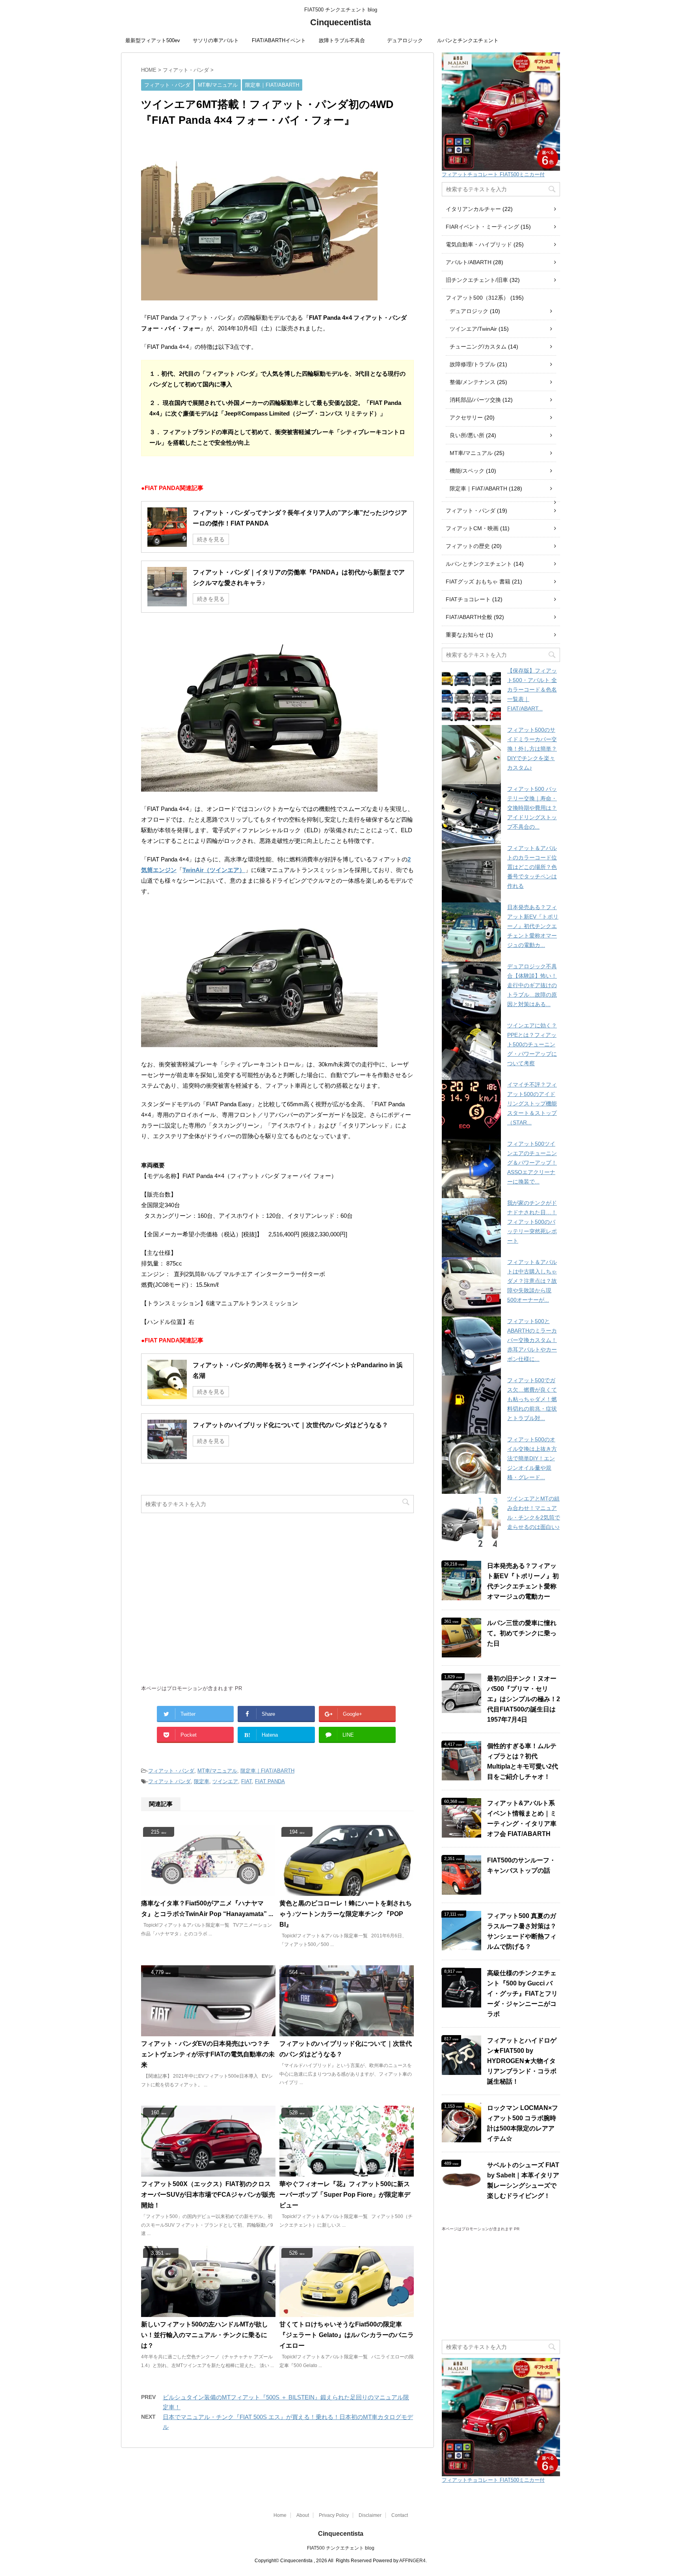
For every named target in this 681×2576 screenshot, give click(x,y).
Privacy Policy (334, 2515)
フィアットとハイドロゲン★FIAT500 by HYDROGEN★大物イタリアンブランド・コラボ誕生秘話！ (522, 2061)
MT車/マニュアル (217, 1771)
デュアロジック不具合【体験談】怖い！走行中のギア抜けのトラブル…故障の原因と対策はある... (532, 985)
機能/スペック (467, 471)
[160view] (208, 2173)
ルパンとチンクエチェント (468, 40)
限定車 (202, 1781)
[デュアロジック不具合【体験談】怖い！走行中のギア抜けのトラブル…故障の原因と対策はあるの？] (471, 991)
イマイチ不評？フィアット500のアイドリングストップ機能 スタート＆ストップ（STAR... (532, 1103)
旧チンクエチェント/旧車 (477, 280)
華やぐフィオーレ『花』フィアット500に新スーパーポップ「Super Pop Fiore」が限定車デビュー (345, 2195)
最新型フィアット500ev (153, 40)
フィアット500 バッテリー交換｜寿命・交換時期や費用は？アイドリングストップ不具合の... (532, 808)
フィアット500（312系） (477, 298)
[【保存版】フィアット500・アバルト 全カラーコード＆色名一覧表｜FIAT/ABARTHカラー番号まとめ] (471, 695)
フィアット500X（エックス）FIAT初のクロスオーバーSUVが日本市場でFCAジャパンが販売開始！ (208, 2195)
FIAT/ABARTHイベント (279, 40)
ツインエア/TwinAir (473, 329)
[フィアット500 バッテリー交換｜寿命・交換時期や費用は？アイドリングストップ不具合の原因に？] (471, 814)
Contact (400, 2515)
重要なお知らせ (465, 635)
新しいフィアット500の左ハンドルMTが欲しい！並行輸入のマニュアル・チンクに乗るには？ (205, 2335)
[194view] (347, 1892)
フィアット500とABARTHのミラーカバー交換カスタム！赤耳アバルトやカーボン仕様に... (532, 1340)
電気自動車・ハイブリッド (479, 244)
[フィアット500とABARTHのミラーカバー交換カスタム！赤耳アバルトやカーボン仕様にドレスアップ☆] (471, 1346)
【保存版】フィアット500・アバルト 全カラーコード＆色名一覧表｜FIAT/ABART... (532, 690)
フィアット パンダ (169, 1781)
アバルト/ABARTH (469, 262)
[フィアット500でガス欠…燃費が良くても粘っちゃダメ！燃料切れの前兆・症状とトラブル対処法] (471, 1405)
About (303, 2515)
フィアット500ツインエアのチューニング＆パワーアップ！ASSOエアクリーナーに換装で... (532, 1163)
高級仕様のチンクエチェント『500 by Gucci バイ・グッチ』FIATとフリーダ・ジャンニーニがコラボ (522, 1994)
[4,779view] (208, 2033)
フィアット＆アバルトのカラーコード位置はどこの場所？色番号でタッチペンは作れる (532, 867)
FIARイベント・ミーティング (482, 227)
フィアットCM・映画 (472, 528)
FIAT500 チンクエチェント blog (341, 2548)
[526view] (347, 2313)
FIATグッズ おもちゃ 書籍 (478, 582)
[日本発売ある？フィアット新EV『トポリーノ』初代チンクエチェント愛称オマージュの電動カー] (471, 932)
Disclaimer (370, 2515)
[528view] (347, 2173)
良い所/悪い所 (467, 435)
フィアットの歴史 (468, 546)
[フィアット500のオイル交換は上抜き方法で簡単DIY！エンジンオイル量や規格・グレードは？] (471, 1464)
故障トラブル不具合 (342, 40)
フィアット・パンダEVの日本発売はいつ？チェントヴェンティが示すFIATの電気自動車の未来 (208, 2054)
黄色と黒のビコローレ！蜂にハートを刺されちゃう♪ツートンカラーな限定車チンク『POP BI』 (346, 1914)
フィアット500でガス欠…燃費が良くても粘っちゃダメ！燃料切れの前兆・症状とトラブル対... (532, 1399)
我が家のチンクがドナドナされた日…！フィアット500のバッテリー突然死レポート (532, 1222)
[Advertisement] (277, 1603)
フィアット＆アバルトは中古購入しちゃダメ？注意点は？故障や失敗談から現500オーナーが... (532, 1281)
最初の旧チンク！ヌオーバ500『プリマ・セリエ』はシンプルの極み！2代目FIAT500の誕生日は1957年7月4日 (524, 1699)
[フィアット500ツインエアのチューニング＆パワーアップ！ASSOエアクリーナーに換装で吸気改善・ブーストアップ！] (471, 1169)
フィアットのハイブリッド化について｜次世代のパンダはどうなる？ (290, 1425)
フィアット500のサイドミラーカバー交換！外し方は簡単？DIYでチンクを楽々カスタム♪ (532, 749)
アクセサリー (466, 418)
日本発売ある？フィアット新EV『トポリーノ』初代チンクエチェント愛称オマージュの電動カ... (533, 926)
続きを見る (211, 539)
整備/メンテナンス (473, 382)
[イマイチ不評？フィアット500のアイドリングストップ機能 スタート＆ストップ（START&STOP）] (471, 1109)
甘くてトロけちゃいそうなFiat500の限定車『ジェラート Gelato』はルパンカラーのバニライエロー (347, 2335)
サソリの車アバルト (216, 40)
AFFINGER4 (412, 2561)
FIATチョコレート (468, 599)
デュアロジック (405, 40)
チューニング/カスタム (478, 347)
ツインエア (225, 1781)
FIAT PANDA (270, 1781)
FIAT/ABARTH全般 (469, 617)
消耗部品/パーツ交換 (475, 400)
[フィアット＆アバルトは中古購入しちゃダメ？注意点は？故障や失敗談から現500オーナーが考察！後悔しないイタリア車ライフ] (471, 1287)
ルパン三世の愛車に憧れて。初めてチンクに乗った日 (522, 1633)
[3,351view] (208, 2313)
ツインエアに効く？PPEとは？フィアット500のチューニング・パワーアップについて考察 (532, 1044)
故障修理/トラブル (473, 364)
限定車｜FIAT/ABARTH (267, 1771)
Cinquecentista (340, 22)
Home (280, 2515)
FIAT (247, 1781)
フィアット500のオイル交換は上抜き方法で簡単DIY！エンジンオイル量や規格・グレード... (532, 1458)
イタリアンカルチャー (473, 209)
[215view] (208, 1892)
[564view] (347, 2033)
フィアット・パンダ (171, 1771)
